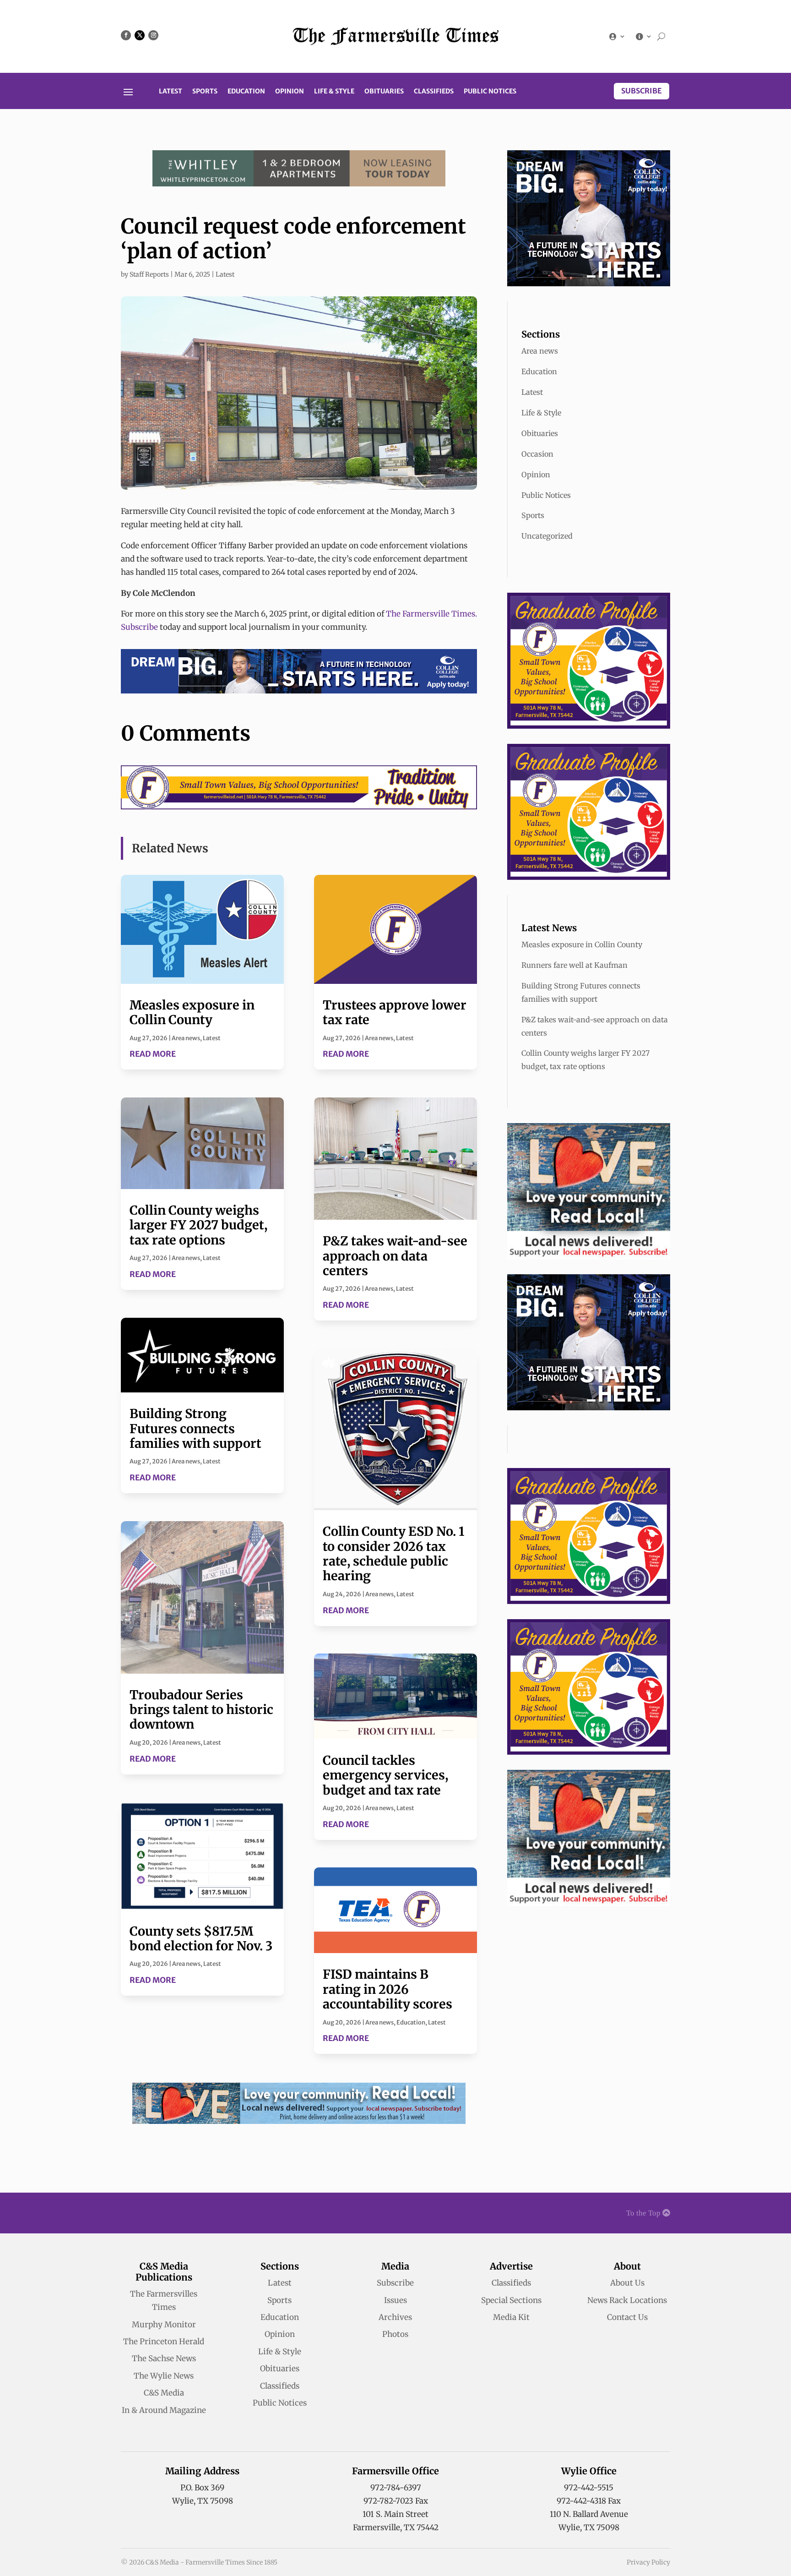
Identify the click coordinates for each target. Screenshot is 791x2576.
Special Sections (511, 2300)
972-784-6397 (396, 2488)
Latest (171, 92)
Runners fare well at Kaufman (574, 965)
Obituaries (384, 92)
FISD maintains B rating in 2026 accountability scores (387, 1989)
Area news (186, 1038)
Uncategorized (547, 536)
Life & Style (334, 92)
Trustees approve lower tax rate (395, 1012)
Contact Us (627, 2317)
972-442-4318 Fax (589, 2501)
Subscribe (642, 91)
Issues (395, 2300)
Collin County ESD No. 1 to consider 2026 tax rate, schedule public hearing (394, 1553)
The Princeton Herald (164, 2341)
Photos (395, 2334)
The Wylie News (164, 2376)
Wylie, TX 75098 (203, 2501)
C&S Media (164, 2393)
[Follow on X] (140, 35)
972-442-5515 (589, 2488)
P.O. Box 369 (202, 2488)
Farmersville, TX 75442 (396, 2527)
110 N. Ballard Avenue (589, 2514)
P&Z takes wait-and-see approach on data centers (395, 1256)
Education (246, 92)
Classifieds (434, 92)
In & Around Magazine (164, 2410)
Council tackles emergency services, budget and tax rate (385, 1775)
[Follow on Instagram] (153, 35)
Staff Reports (149, 274)
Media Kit (511, 2317)
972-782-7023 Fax (396, 2501)
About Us (627, 2283)
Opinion (290, 92)
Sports (205, 92)
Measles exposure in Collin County (192, 1012)
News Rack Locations (627, 2300)
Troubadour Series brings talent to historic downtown (201, 1710)
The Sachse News (164, 2358)
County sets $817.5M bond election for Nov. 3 (201, 1938)
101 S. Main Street (395, 2514)
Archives (395, 2317)
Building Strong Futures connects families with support (195, 1428)
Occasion (537, 454)
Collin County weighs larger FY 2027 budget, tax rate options (198, 1225)
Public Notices (490, 92)
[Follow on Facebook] (126, 35)
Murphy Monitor (164, 2325)
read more (153, 1054)
